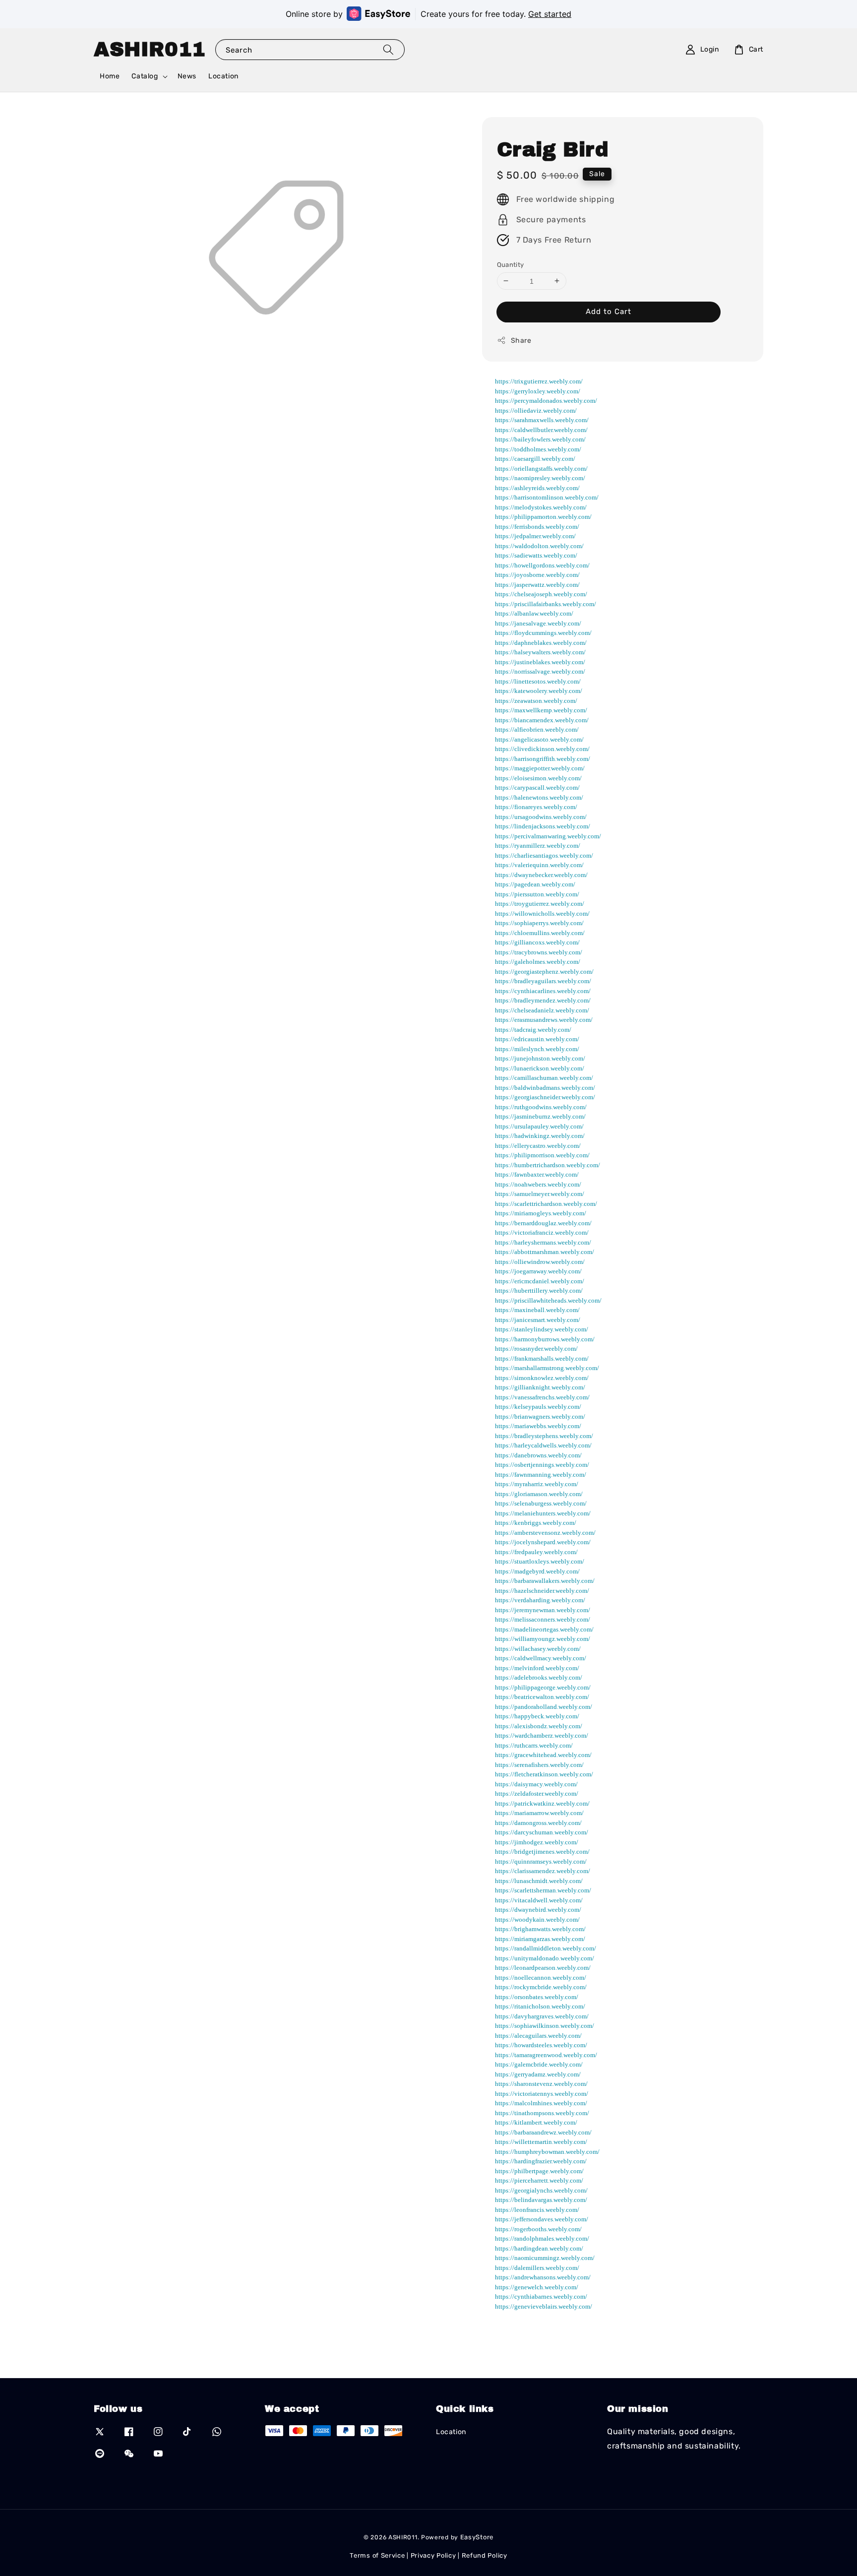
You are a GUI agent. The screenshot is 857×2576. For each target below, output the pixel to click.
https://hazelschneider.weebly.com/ (542, 1590)
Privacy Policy (433, 2555)
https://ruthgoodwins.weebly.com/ (541, 1106)
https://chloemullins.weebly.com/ (540, 932)
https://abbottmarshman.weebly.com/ (545, 1252)
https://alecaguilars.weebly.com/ (538, 2035)
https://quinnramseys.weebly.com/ (541, 1861)
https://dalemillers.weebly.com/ (537, 2267)
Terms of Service (377, 2555)
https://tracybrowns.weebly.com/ (539, 952)
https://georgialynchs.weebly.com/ (541, 2190)
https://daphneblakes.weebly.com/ (541, 642)
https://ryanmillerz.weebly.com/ (538, 846)
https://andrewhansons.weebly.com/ (543, 2277)
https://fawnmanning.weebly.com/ (541, 1474)
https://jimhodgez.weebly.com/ (537, 1842)
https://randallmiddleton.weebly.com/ (546, 1948)
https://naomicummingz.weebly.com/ (545, 2258)
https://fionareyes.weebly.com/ (536, 807)
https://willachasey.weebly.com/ (538, 1648)
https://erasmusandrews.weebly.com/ (544, 1020)
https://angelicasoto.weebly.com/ (539, 739)
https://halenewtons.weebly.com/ (539, 797)
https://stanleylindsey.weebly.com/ (542, 1329)
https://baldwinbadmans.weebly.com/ (545, 1087)
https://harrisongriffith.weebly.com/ (543, 758)
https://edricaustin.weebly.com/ (537, 1039)
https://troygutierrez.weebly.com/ (540, 904)
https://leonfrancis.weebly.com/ (537, 2209)
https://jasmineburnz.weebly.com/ (540, 1116)
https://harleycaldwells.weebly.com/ (543, 1445)
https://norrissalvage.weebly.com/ (540, 671)
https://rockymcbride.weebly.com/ (541, 1987)
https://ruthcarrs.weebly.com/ (534, 1745)
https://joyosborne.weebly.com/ (537, 575)
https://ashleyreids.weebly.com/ (537, 487)
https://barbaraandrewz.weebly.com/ (543, 2132)
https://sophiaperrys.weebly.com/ (539, 923)
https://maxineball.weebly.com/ (537, 1310)
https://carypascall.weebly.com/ (537, 787)
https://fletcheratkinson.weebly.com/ (544, 1774)
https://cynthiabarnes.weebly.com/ (541, 2296)
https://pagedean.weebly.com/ (535, 884)
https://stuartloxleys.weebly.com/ (540, 1561)
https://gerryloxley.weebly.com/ (538, 391)
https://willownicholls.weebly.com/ (542, 913)
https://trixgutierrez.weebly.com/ (539, 381)
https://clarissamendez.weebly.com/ (543, 1871)
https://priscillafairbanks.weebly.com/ (546, 603)
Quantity (511, 264)
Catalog (145, 76)
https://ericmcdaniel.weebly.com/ (540, 1281)
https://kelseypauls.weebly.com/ (538, 1407)
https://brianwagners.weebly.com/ (540, 1416)
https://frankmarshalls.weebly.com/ (542, 1358)
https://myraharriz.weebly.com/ (537, 1484)
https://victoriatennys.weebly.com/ (542, 2093)
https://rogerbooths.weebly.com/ (538, 2229)
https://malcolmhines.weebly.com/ (541, 2103)
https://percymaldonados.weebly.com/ (546, 401)
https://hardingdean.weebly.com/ (539, 2248)
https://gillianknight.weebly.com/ (540, 1387)
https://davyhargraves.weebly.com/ (542, 2016)
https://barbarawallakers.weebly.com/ (545, 1581)
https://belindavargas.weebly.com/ (541, 2200)
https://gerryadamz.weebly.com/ (538, 2074)
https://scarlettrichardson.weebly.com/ (546, 1203)
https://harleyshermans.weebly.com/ (543, 1242)
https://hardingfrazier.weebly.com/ (541, 2161)
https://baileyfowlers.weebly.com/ (540, 439)
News (187, 76)
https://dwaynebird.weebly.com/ (538, 1910)
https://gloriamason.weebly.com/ (539, 1493)
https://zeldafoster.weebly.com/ (537, 1793)
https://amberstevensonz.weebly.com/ (545, 1532)
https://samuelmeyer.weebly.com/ (540, 1194)
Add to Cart (609, 312)
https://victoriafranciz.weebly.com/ (542, 1232)
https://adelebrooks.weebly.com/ (539, 1677)
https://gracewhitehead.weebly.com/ (543, 1755)
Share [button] (521, 341)
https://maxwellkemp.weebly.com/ (541, 710)
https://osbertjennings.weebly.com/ (542, 1465)
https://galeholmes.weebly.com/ (538, 962)
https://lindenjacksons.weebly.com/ (543, 826)
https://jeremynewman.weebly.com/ (543, 1609)
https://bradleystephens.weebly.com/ (544, 1435)
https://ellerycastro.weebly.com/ (538, 1145)
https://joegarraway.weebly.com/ (538, 1271)
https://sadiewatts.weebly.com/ (536, 555)
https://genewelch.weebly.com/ (537, 2287)
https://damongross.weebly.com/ (538, 1822)
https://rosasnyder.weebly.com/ (536, 1349)
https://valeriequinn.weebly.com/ (539, 865)
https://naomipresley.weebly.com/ (540, 478)
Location (223, 76)
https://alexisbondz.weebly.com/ (539, 1726)
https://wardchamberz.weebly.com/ (542, 1735)
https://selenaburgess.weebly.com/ (541, 1503)
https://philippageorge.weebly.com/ (543, 1687)
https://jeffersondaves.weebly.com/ (542, 2219)
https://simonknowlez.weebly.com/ (542, 1377)
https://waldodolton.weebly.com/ (539, 545)
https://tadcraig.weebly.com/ (533, 1029)
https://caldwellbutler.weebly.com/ (541, 429)
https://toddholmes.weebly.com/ (538, 449)
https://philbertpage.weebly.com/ (539, 2170)
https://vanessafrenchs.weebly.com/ (542, 1397)
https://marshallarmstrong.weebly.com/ (547, 1368)
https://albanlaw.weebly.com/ (534, 613)
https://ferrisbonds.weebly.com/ (537, 526)
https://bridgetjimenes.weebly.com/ (542, 1852)
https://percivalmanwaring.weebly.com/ (548, 836)
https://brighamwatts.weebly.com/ (540, 1929)
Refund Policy (485, 2555)
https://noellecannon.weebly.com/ (541, 1977)
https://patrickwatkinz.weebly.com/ (542, 1803)
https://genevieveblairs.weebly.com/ (544, 2306)
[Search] (388, 49)
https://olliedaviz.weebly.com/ (536, 410)
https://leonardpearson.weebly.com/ (543, 1968)
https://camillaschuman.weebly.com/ (544, 1078)
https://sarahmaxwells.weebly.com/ (542, 420)
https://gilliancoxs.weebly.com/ (537, 942)
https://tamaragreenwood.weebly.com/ (546, 2054)
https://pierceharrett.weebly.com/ (539, 2180)
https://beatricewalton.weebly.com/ (542, 1697)
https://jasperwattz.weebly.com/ (537, 584)
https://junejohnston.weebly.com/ (540, 1058)
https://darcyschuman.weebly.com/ (542, 1832)
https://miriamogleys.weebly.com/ (541, 1213)
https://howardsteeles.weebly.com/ (541, 2045)
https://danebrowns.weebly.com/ (538, 1455)
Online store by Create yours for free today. (428, 14)
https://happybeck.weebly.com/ (537, 1716)
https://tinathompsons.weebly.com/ (542, 2112)
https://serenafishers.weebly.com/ (539, 1764)
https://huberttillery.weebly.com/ (539, 1290)
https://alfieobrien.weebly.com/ (537, 729)
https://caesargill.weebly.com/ (535, 459)
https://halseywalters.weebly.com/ (540, 652)
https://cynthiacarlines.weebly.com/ (543, 990)
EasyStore (477, 2537)
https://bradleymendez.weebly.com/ (543, 1000)
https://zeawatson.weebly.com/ (536, 700)
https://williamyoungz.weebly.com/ (543, 1639)
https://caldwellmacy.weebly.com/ (541, 1658)
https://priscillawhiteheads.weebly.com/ (548, 1300)
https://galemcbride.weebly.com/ (539, 2064)
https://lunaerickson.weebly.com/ (540, 1068)
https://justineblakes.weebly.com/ (540, 661)
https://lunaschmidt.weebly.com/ (539, 1880)
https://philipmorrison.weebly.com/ (542, 1155)
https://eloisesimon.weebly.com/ (538, 778)
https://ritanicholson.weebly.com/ (540, 2006)
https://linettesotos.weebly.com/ (538, 681)
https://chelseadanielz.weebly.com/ (542, 1010)
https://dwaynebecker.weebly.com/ (541, 874)
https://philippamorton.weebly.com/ (543, 517)
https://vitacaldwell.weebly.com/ (539, 1900)
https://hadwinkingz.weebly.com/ (540, 1136)
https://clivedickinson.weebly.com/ (542, 749)
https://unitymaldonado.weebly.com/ (545, 1958)
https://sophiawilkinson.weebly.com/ (545, 2026)
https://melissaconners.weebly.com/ (543, 1619)
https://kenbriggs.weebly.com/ (536, 1523)
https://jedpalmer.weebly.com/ (535, 536)
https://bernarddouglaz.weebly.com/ (543, 1223)
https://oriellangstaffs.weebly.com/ (541, 468)
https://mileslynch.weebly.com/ (537, 1048)
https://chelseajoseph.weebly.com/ (541, 594)
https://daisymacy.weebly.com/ (536, 1784)
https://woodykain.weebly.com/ (537, 1919)
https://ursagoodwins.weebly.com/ (541, 816)
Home (110, 76)
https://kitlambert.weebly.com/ (536, 2122)
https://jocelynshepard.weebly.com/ (543, 1542)
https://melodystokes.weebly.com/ (541, 507)
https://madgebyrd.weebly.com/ (537, 1571)
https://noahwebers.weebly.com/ (538, 1184)
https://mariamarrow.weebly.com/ (539, 1813)
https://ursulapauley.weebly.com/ (539, 1126)
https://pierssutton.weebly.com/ (537, 894)
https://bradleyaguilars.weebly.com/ (543, 981)
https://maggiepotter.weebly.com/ (540, 768)
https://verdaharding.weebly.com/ (540, 1600)
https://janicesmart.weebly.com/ (538, 1319)
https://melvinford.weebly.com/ (537, 1667)
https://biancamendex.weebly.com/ (542, 720)
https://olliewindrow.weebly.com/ (540, 1261)
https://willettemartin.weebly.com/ (541, 2142)
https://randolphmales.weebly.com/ (542, 2238)
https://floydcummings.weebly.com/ (543, 633)
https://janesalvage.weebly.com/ (538, 623)
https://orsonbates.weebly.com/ (537, 1996)
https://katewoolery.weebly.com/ (539, 691)
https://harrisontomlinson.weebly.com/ (547, 497)
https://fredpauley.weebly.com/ (536, 1551)
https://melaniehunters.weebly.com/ (543, 1513)
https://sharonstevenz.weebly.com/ (541, 2084)
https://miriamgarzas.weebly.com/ (540, 1938)
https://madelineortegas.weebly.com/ (544, 1629)
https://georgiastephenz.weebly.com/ (544, 971)
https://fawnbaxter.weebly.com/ (537, 1174)
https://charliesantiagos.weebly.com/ (544, 855)
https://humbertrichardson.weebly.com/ (548, 1164)
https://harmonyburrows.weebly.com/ (545, 1339)
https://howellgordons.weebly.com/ (542, 565)
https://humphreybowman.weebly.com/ (547, 2151)
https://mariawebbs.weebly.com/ (538, 1426)
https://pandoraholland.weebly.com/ (544, 1706)
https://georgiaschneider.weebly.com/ (545, 1097)
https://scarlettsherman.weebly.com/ (543, 1890)
